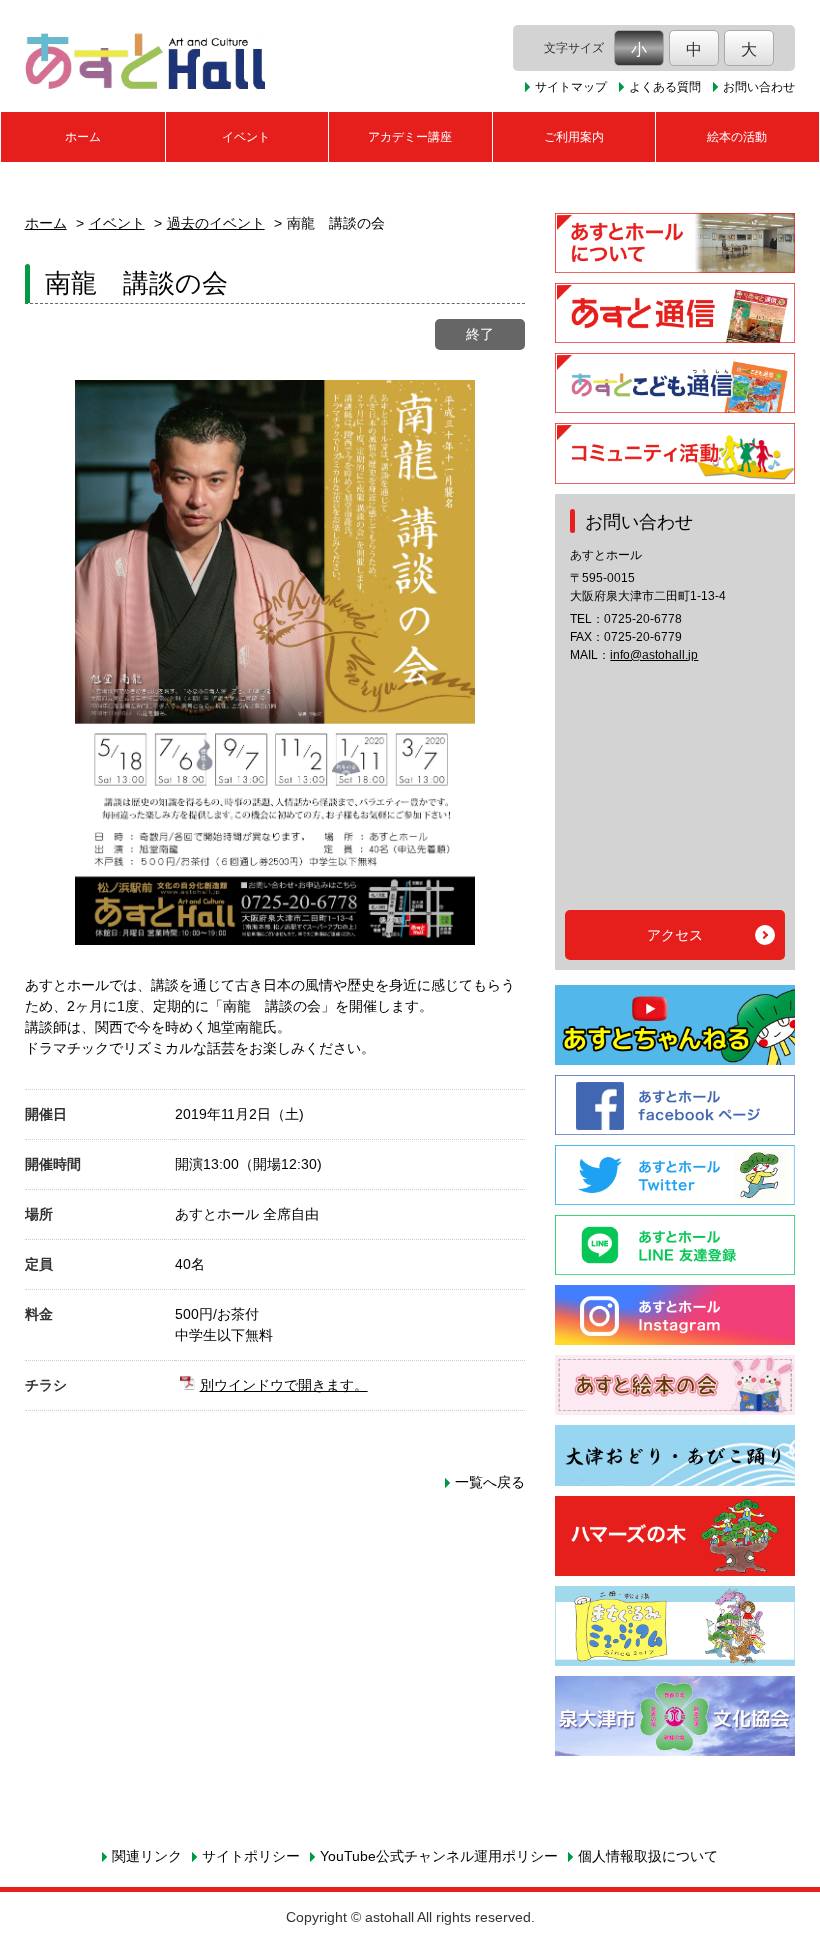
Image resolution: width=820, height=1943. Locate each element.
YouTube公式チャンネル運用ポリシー (439, 1856)
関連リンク (147, 1856)
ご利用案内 (574, 137)
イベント (246, 137)
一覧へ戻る (490, 1482)
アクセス (675, 935)
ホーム (83, 137)
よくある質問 (665, 87)
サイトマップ (571, 87)
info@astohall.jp (654, 655)
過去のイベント (216, 223)
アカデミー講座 (410, 137)
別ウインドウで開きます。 (284, 1385)
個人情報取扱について (648, 1856)
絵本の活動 (737, 137)
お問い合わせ (759, 87)
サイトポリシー (251, 1856)
